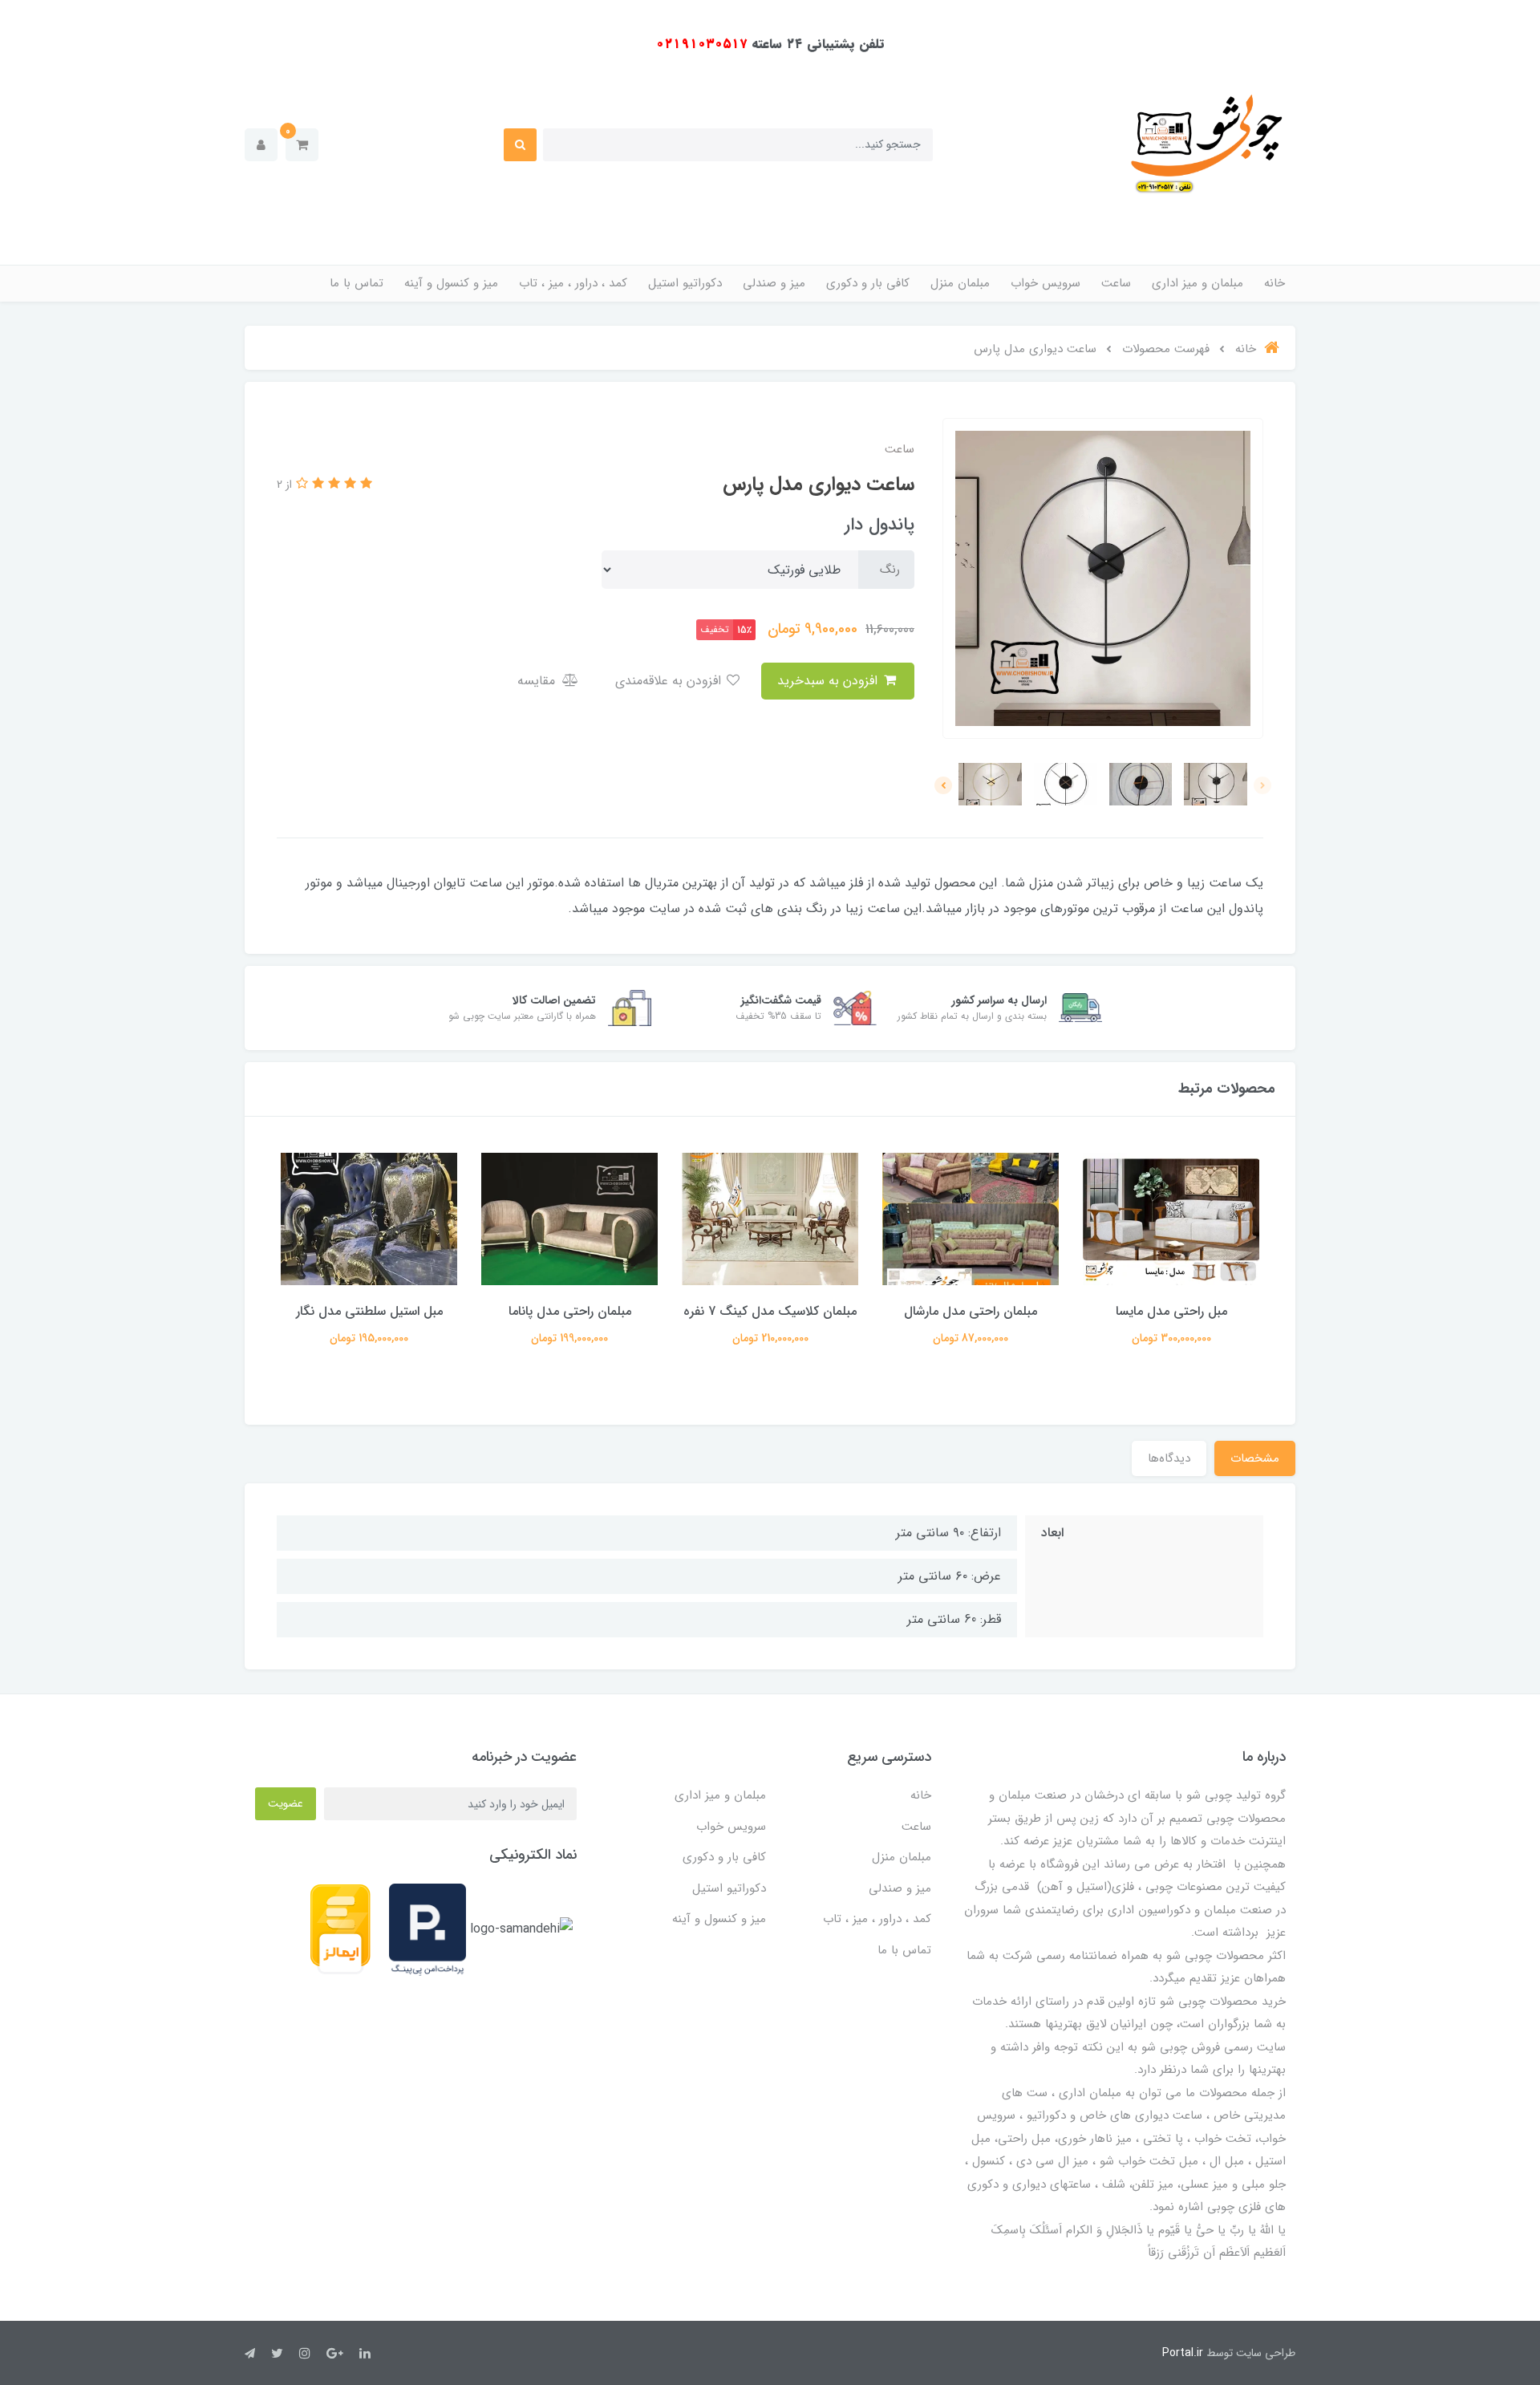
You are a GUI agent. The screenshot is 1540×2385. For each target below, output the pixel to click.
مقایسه (538, 681)
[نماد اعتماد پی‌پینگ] (428, 1929)
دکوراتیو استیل (685, 283)
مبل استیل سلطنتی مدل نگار (570, 1311)
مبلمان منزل (960, 283)
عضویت (286, 1803)
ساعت (1116, 283)
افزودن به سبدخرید (829, 681)
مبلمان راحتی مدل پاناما (770, 1311)
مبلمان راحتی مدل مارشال (1171, 1311)
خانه (1275, 283)
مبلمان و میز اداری (1198, 283)
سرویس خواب (1046, 283)
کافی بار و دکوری (868, 283)
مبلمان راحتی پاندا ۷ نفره (369, 1311)
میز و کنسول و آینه (451, 283)
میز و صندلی (774, 283)
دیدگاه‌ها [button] (1169, 1458)
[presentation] (1262, 785)
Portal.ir (1183, 2353)
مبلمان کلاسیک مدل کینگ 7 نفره (971, 1311)
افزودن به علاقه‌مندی (670, 681)
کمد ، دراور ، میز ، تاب (573, 283)
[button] (302, 145)
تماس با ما (357, 283)
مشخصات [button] (1255, 1458)
